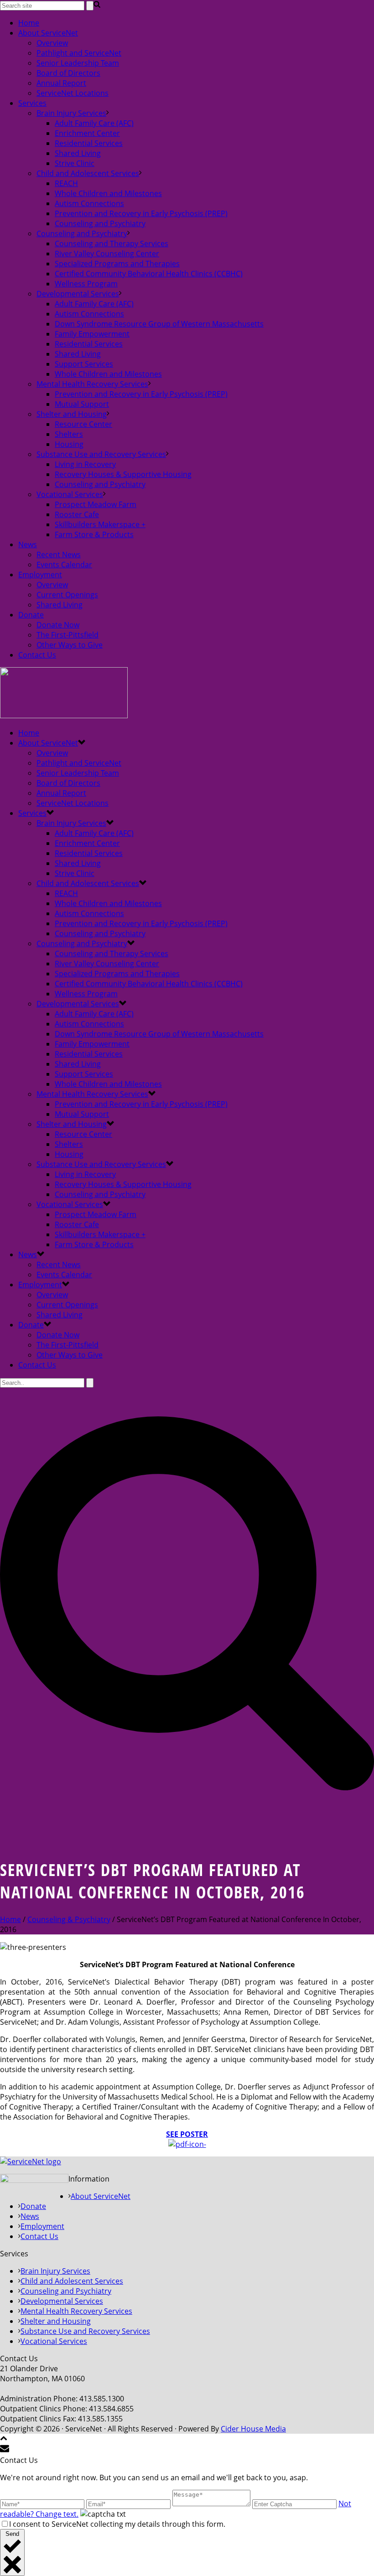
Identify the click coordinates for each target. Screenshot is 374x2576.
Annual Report (61, 83)
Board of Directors (68, 73)
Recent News (59, 555)
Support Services (84, 364)
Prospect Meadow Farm (96, 504)
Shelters (69, 434)
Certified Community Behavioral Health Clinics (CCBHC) (149, 274)
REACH (66, 183)
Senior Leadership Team (78, 63)
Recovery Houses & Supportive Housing (123, 474)
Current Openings (67, 595)
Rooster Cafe (77, 514)
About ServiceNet (48, 33)
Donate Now (58, 625)
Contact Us (37, 655)
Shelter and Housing (72, 414)
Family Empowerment (92, 334)
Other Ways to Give (70, 645)
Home (29, 23)
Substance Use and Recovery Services (101, 454)
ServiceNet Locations (73, 93)
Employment (40, 575)
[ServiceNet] (64, 715)
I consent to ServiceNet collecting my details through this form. (117, 2524)
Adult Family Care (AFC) (94, 123)
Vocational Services (70, 494)
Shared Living (78, 153)
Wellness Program (86, 284)
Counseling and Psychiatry (100, 223)
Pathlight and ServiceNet (79, 53)
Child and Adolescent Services (88, 173)
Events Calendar (64, 565)
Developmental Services (78, 294)
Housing (69, 444)
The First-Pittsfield (68, 635)
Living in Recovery (85, 464)
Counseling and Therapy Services (112, 244)
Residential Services (89, 143)
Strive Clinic (75, 163)
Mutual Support (82, 404)
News (28, 544)
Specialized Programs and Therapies (117, 264)
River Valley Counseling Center (107, 254)
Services (32, 103)
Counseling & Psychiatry (69, 1919)
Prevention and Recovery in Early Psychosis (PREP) (141, 213)
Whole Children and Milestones (108, 193)
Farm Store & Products (94, 534)
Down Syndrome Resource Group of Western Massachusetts (159, 324)
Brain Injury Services (71, 113)
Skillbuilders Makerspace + (100, 524)
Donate (31, 615)
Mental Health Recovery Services (92, 384)
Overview (52, 43)
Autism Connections (89, 203)
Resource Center (83, 424)
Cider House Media (253, 2429)
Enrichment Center (87, 133)
